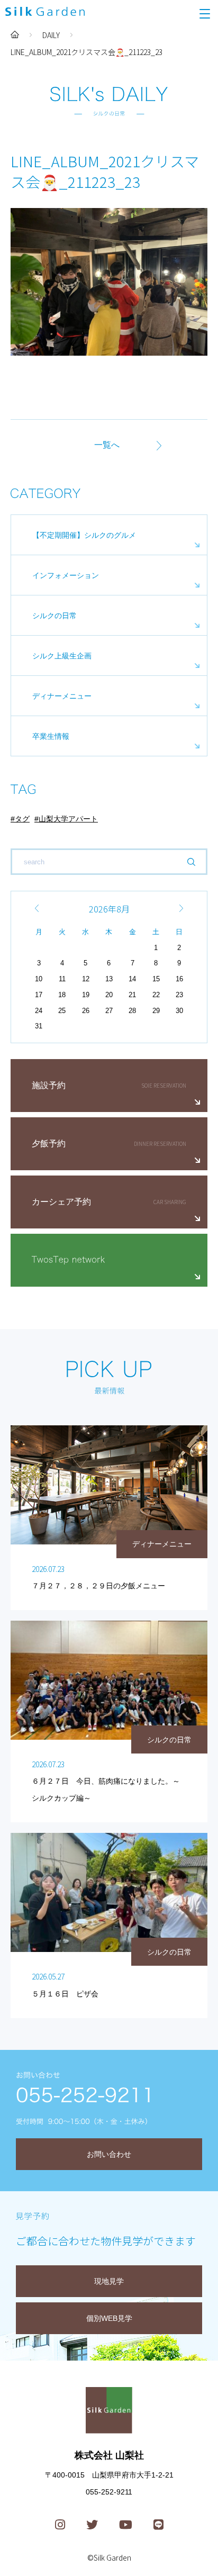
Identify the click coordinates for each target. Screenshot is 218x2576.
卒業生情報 (51, 736)
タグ (22, 819)
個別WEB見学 (109, 2318)
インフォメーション (66, 575)
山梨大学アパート (68, 819)
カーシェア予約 (61, 1202)
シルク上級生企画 (62, 656)
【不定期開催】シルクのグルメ (84, 535)
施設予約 (49, 1085)
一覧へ (107, 445)
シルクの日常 (54, 616)
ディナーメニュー (62, 696)
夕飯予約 (49, 1144)
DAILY (51, 35)
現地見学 (109, 2281)
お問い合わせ (109, 2154)
